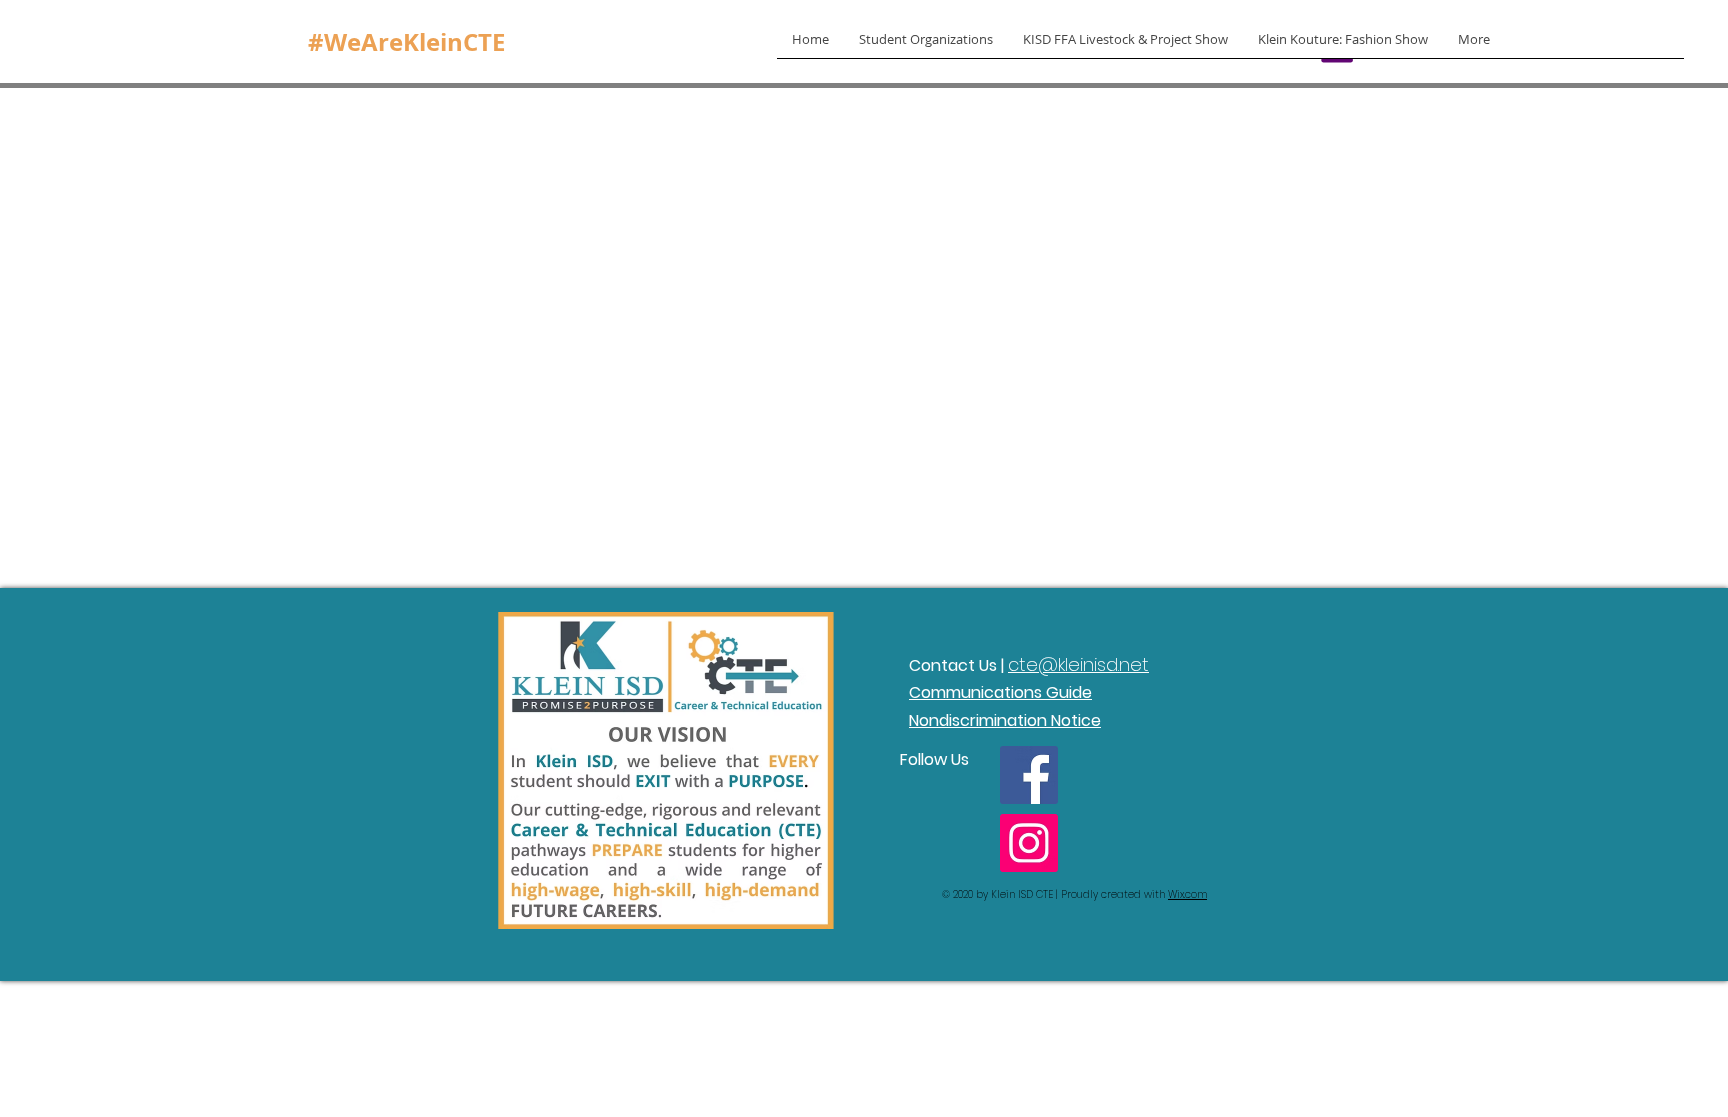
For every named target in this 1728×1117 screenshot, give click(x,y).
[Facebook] (1029, 775)
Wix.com (1187, 894)
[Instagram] (1029, 843)
